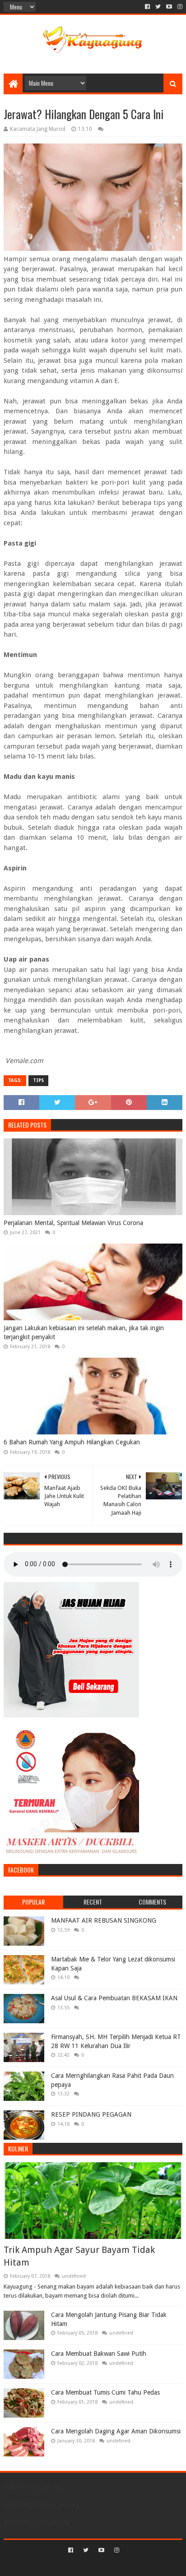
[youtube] (169, 7)
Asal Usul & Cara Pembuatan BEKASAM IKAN (114, 1998)
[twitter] (158, 7)
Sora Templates (79, 2565)
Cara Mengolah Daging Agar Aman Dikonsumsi (116, 2431)
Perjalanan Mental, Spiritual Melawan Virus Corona (73, 1223)
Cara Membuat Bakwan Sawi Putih (99, 2354)
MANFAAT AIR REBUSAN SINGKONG (104, 1920)
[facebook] (147, 7)
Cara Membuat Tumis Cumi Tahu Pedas (105, 2392)
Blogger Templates (131, 2565)
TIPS (38, 1080)
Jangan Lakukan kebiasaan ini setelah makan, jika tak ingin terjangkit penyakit (84, 1332)
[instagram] (179, 7)
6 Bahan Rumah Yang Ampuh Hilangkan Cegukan (72, 1442)
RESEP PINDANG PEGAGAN (91, 2114)
